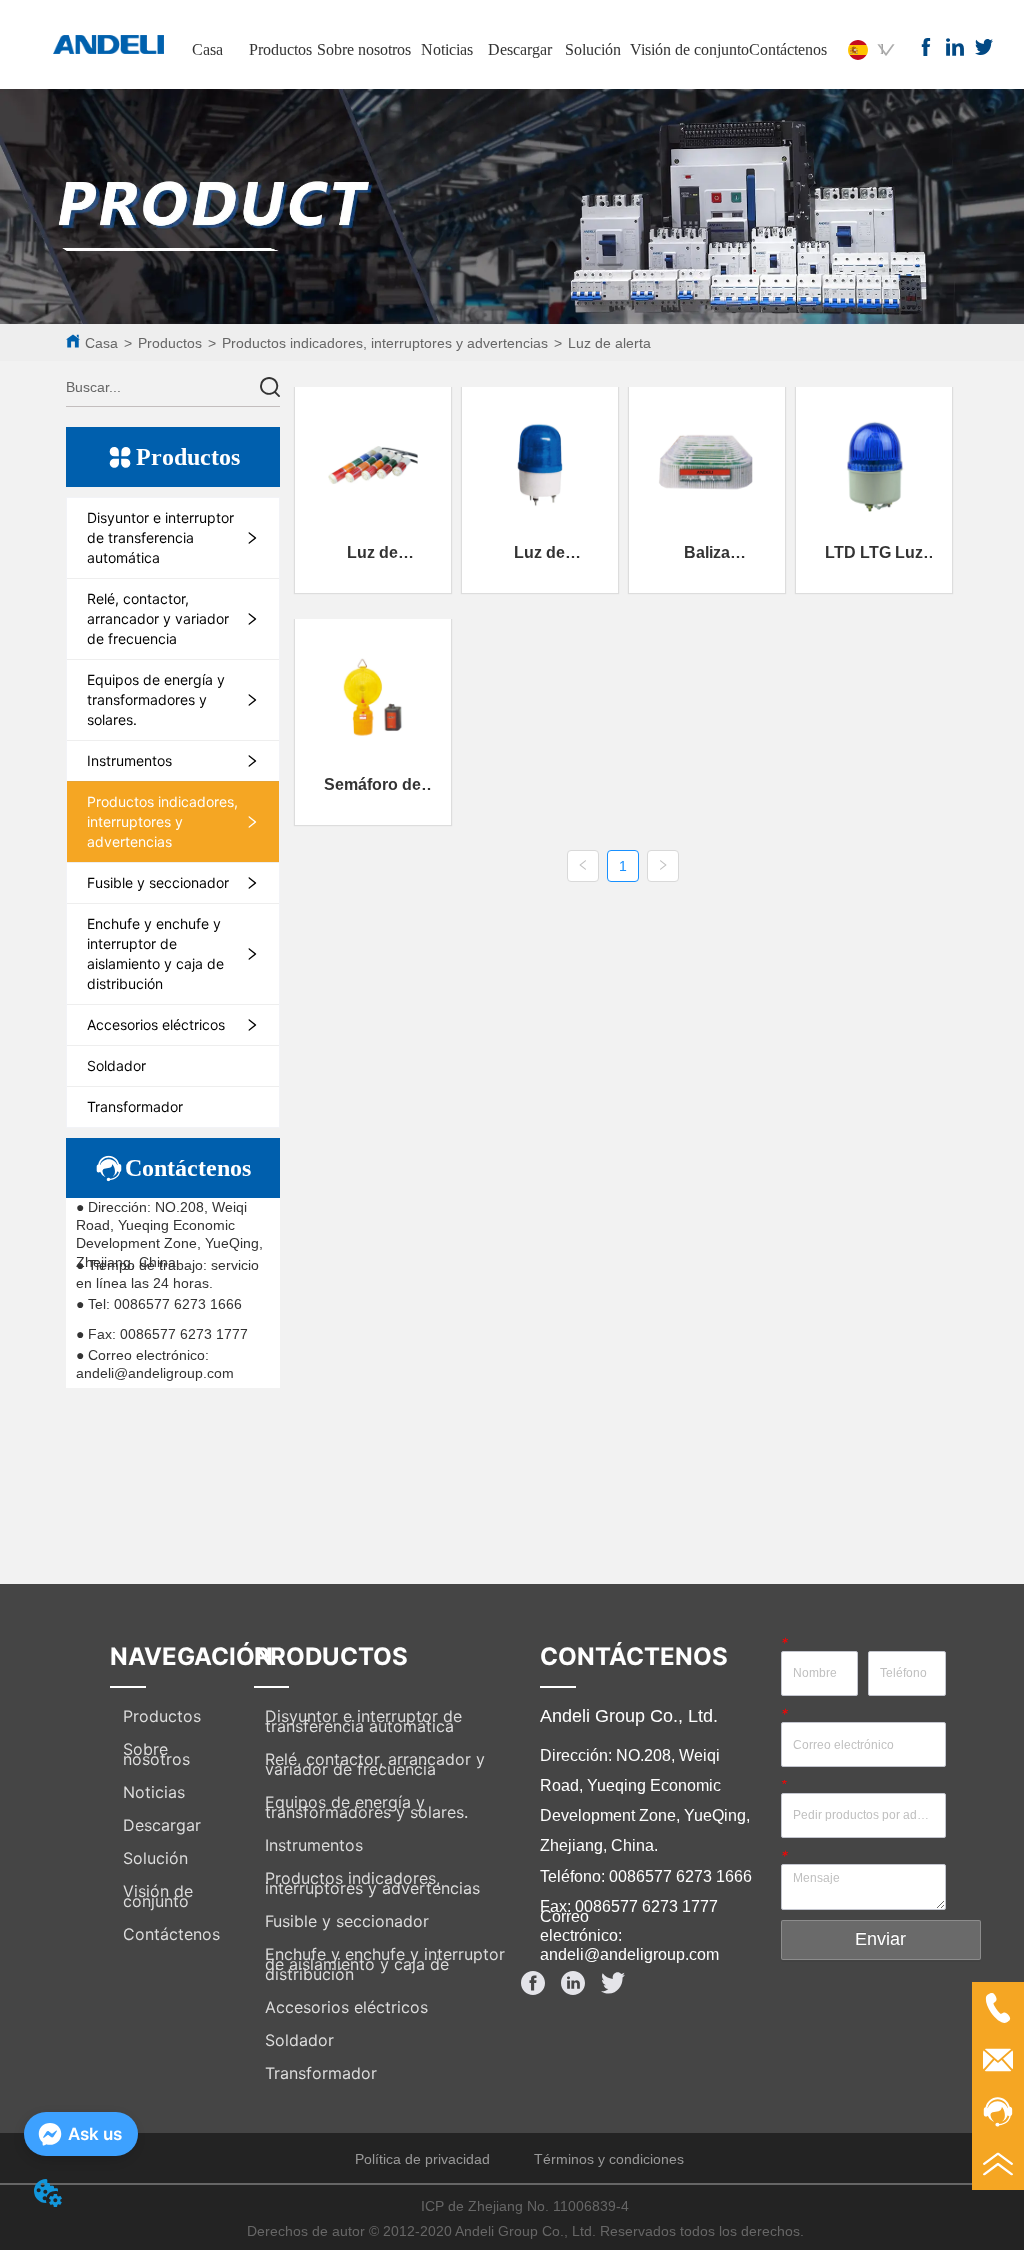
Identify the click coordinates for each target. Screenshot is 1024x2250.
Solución (593, 49)
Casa (207, 49)
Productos (280, 49)
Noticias (447, 49)
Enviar (880, 1939)
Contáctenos (788, 49)
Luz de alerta (609, 343)
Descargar (520, 49)
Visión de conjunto (689, 49)
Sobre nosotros (364, 49)
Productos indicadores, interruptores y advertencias (385, 343)
